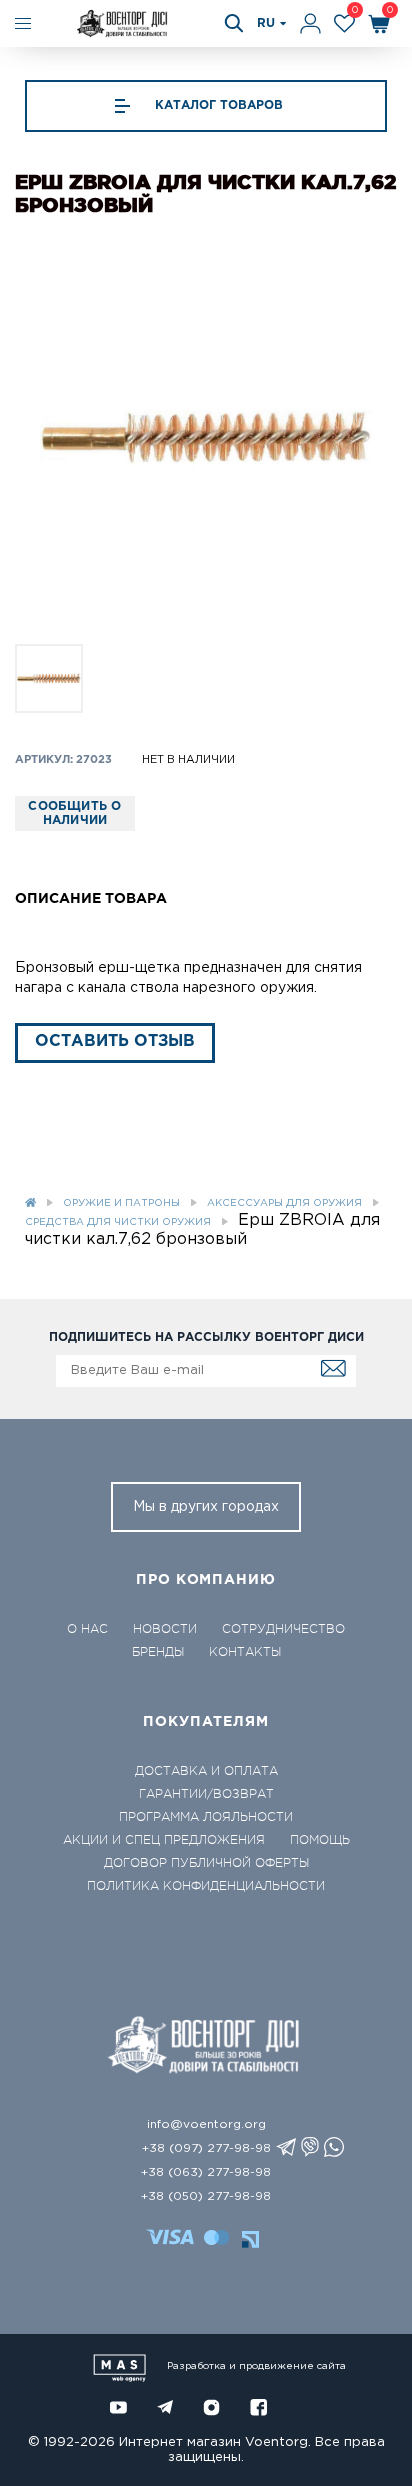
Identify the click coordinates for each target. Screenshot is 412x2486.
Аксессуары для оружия (284, 1203)
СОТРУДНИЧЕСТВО (283, 1629)
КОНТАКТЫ (245, 1652)
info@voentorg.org (206, 2124)
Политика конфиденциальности (206, 1886)
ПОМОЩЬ (320, 1840)
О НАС (87, 1629)
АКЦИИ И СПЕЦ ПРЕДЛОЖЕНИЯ (164, 1840)
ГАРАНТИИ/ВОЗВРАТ (206, 1794)
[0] (344, 23)
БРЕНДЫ (158, 1652)
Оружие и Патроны (121, 1203)
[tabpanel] (206, 437)
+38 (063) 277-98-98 (206, 2172)
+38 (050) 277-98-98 (206, 2196)
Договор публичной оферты (206, 1863)
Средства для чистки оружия (118, 1222)
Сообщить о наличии (74, 813)
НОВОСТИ (165, 1629)
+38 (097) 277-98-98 (206, 2148)
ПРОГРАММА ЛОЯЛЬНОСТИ (206, 1817)
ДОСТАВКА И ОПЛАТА (206, 1771)
